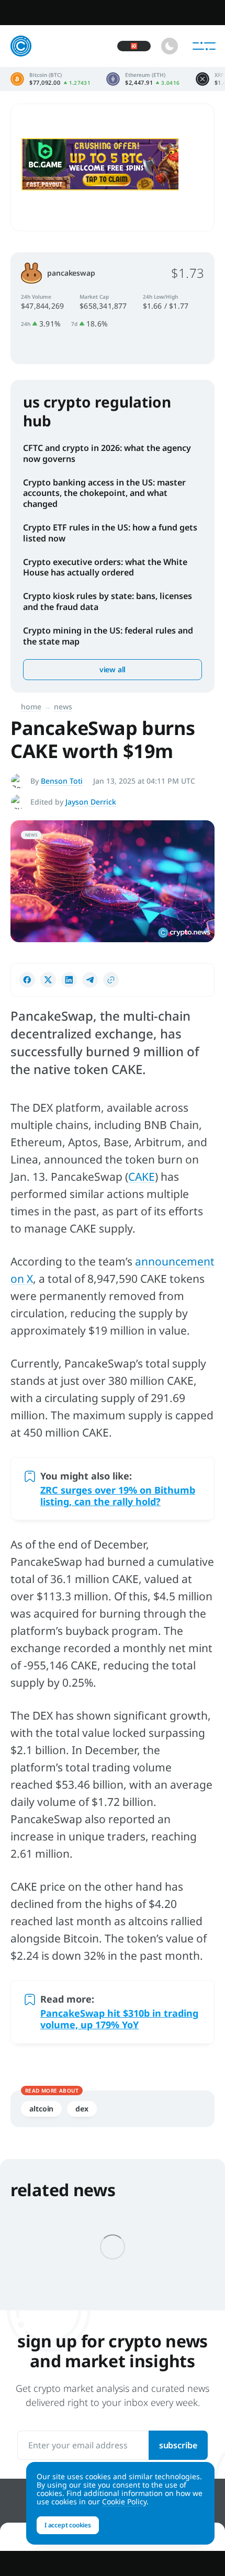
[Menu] (204, 46)
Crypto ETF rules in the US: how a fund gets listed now (110, 533)
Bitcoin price (50, 79)
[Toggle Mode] (170, 46)
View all (113, 669)
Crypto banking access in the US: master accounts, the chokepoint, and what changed (104, 493)
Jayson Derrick (91, 802)
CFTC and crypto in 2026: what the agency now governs (107, 453)
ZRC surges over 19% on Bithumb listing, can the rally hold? (118, 1496)
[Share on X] (48, 980)
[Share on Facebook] (27, 980)
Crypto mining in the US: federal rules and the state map (108, 636)
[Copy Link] (111, 980)
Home (31, 707)
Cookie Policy (124, 2501)
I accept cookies (68, 2525)
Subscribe (178, 2445)
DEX (82, 2109)
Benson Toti (62, 781)
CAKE (142, 1177)
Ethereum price (143, 79)
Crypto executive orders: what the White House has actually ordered (105, 567)
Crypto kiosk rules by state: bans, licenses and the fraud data (108, 601)
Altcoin (41, 2109)
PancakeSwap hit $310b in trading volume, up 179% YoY (119, 2019)
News (63, 707)
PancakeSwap (71, 273)
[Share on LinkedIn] (69, 980)
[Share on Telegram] (90, 980)
